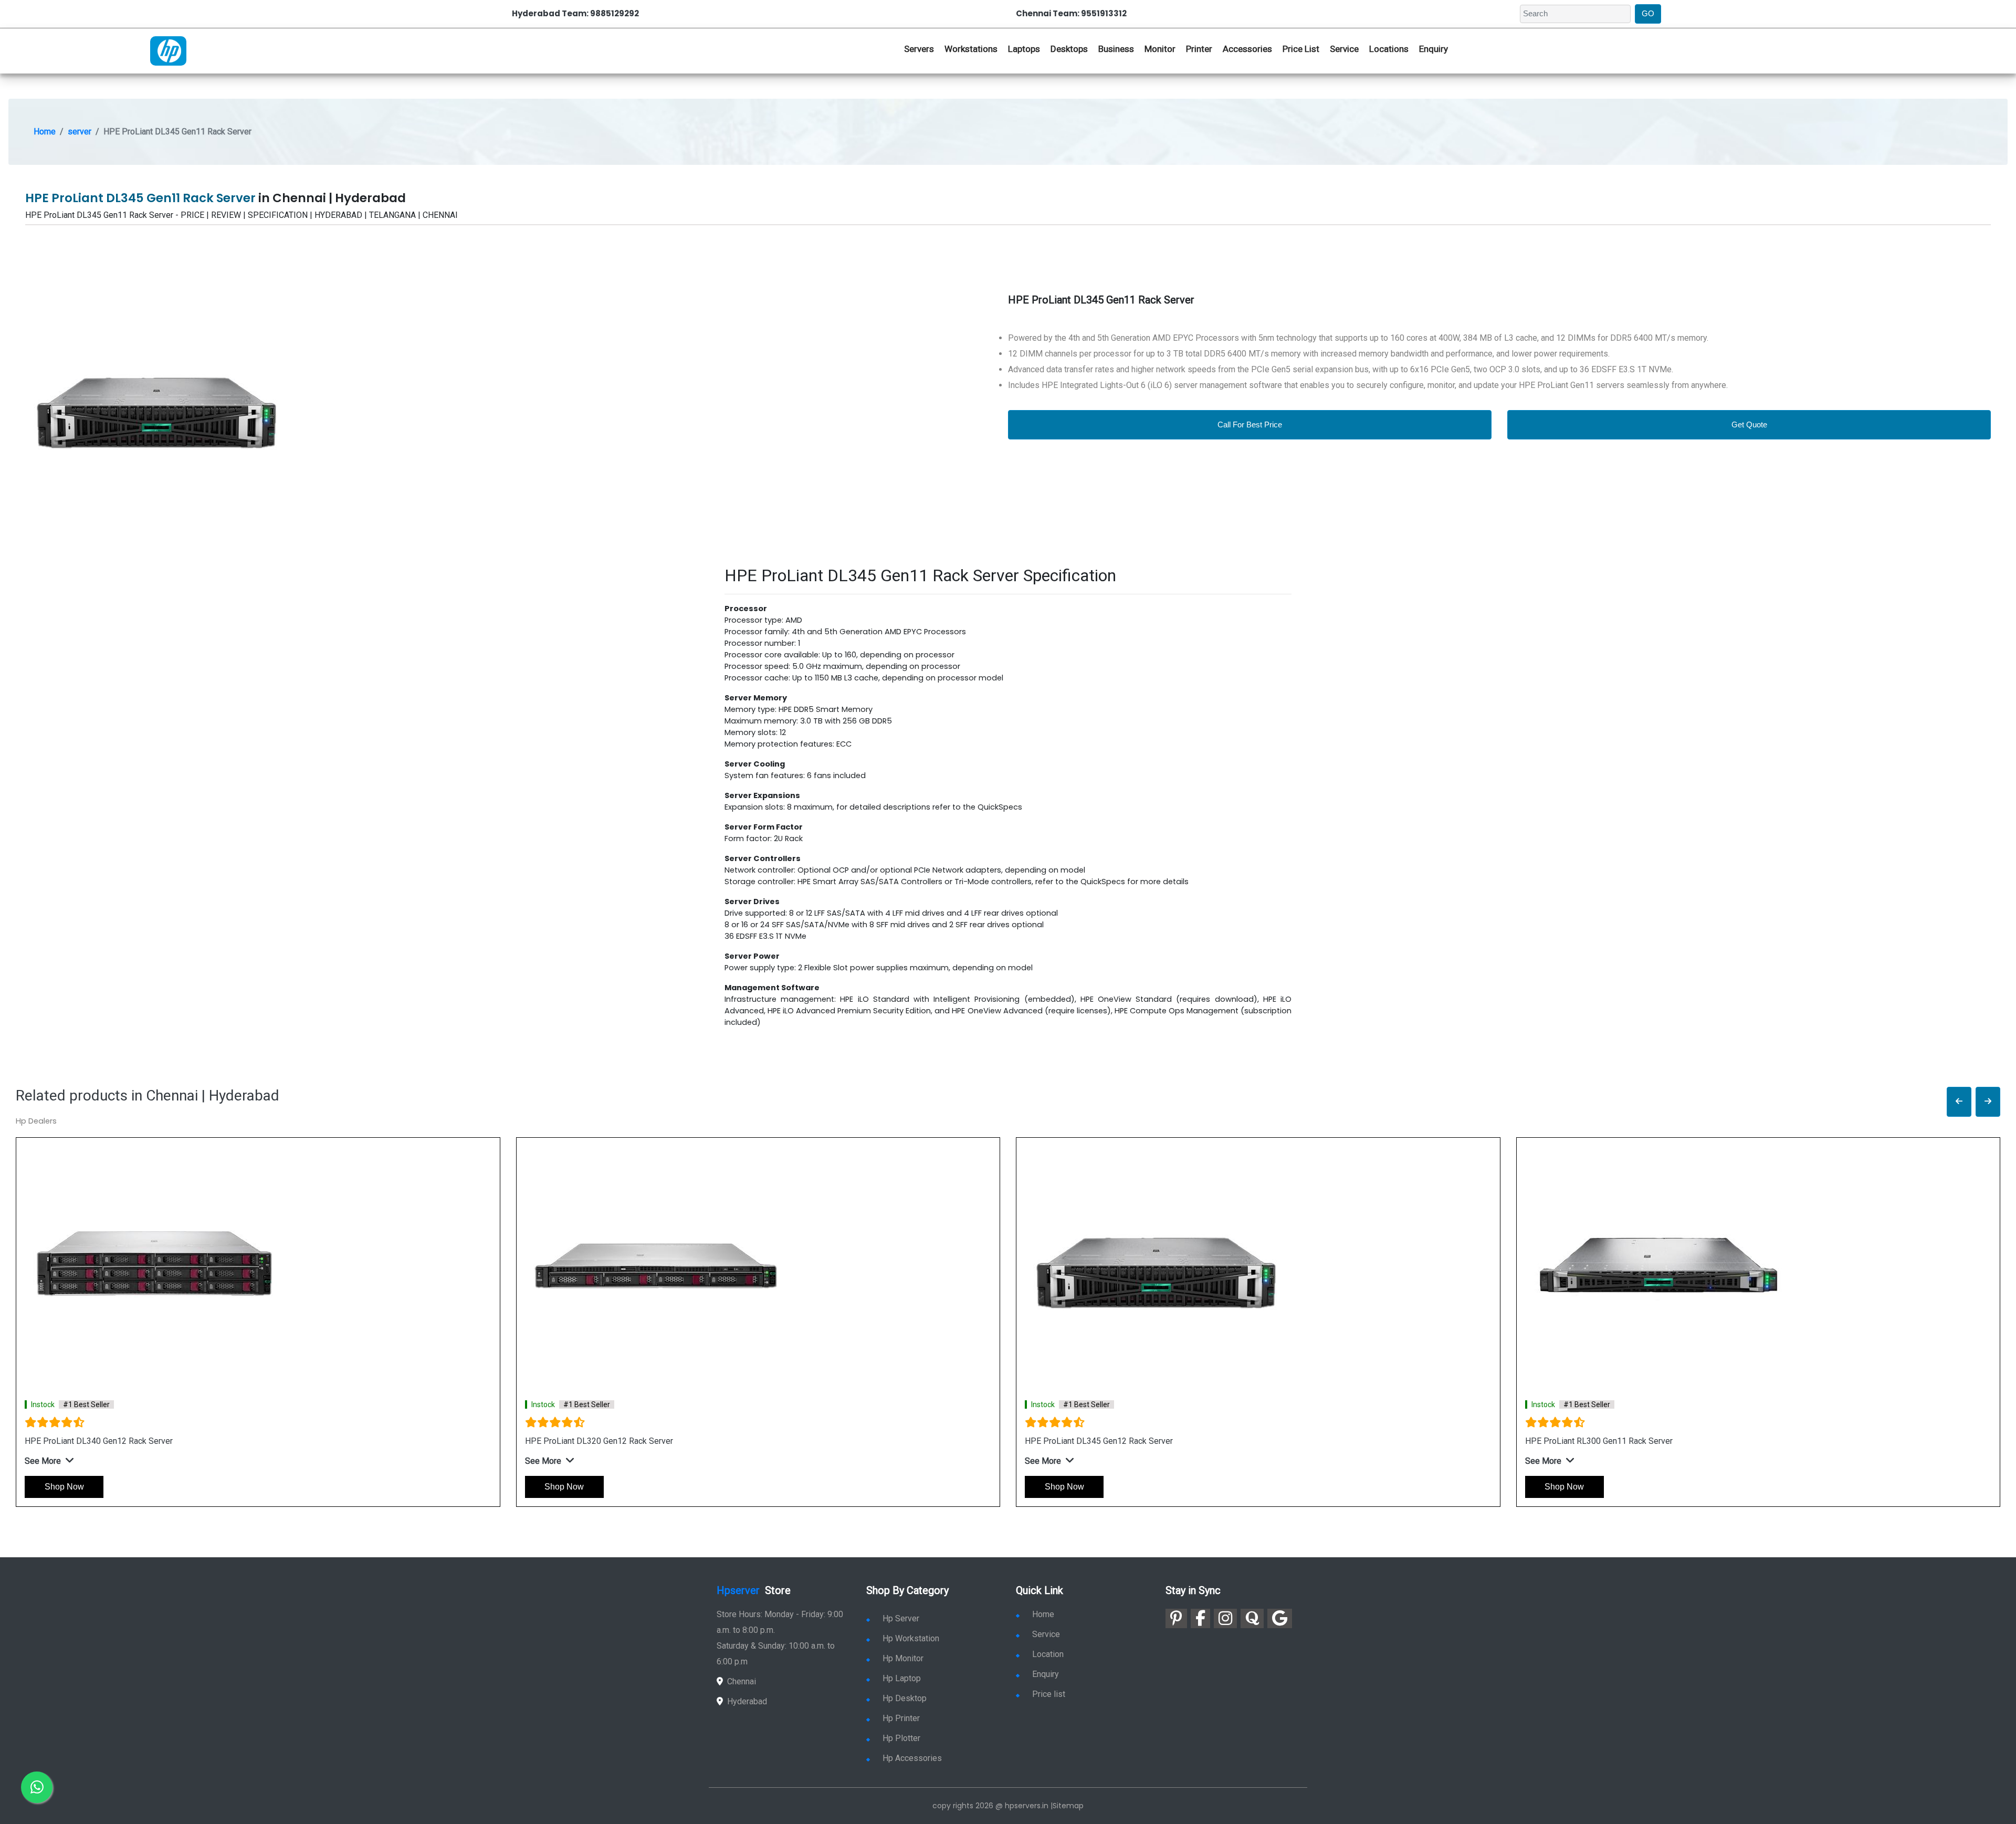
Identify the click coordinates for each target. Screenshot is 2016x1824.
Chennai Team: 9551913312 (1071, 13)
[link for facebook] (1200, 1618)
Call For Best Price (1250, 424)
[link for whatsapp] (37, 1787)
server (80, 132)
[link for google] (1280, 1618)
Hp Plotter (901, 1738)
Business (1116, 49)
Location (1048, 1654)
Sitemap (1068, 1806)
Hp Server (901, 1618)
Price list (1049, 1694)
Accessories (1247, 49)
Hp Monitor (903, 1658)
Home (45, 132)
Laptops (1024, 49)
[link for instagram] (1225, 1618)
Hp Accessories (912, 1758)
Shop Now (64, 1487)
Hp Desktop (905, 1698)
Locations (1389, 49)
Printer (1199, 49)
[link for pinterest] (1176, 1618)
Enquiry (1434, 49)
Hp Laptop (902, 1678)
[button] (1959, 1102)
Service (1344, 49)
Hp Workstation (911, 1638)
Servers (919, 49)
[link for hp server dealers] (168, 50)
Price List (1301, 49)
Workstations (971, 49)
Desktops (1069, 49)
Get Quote (1749, 424)
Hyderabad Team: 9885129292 (575, 13)
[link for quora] (1252, 1618)
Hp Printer (901, 1718)
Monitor (1160, 49)
